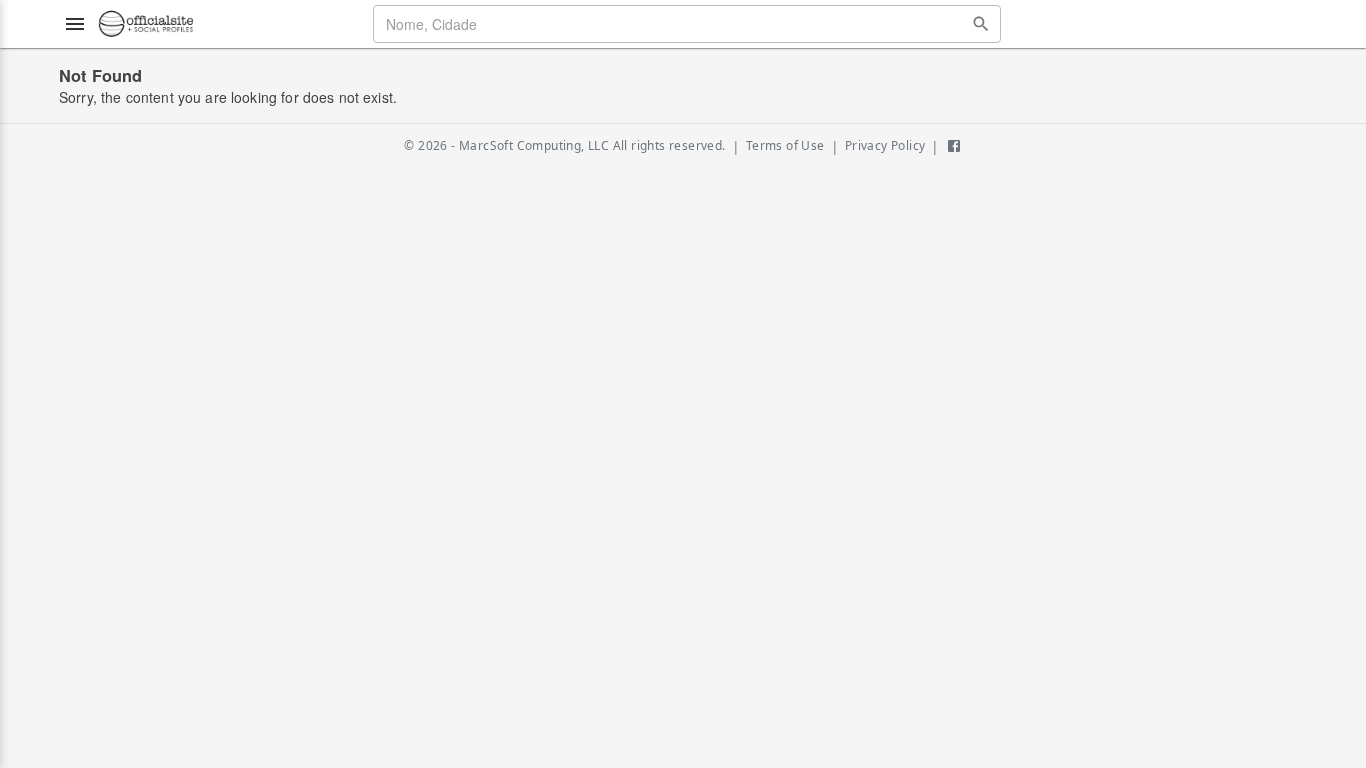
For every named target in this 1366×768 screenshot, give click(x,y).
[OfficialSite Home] (146, 24)
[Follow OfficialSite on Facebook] (954, 146)
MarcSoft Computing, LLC (534, 145)
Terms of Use (785, 145)
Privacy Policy (885, 145)
